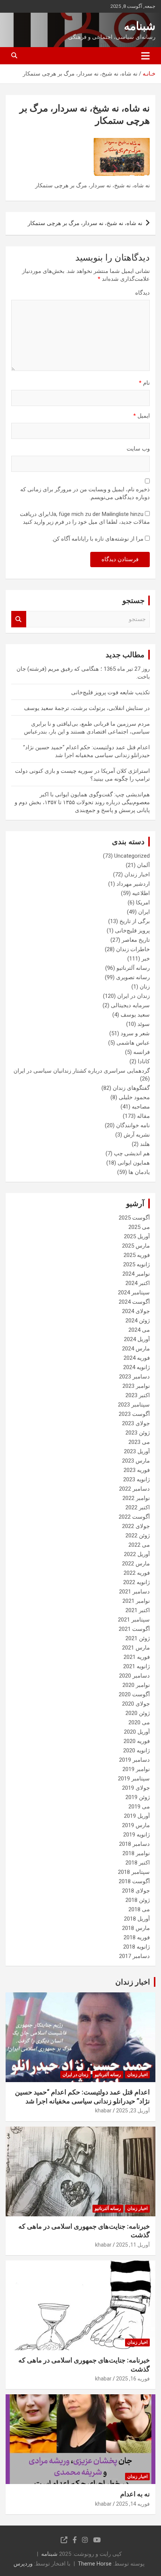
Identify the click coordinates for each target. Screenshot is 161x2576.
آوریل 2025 (137, 1236)
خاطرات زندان (133, 949)
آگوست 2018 (134, 1881)
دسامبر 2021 (134, 1592)
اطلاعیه (141, 893)
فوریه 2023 (137, 1470)
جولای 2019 (136, 1788)
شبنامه (140, 26)
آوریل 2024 (137, 1339)
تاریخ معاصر (136, 940)
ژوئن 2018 (138, 1900)
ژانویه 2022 (136, 1582)
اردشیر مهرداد (133, 884)
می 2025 (139, 1227)
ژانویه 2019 (136, 1835)
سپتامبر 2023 (134, 1405)
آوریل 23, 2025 (133, 2111)
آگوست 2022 (134, 1517)
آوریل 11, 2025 (133, 2245)
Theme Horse (95, 2564)
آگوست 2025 (134, 1218)
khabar (103, 2111)
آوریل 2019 (137, 1816)
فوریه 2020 (137, 1741)
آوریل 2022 (137, 1554)
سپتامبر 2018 (134, 1872)
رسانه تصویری (133, 977)
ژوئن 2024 (138, 1321)
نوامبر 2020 (136, 1685)
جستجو (19, 619)
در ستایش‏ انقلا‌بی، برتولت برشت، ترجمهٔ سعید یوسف (87, 708)
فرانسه (142, 1052)
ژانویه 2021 (136, 1666)
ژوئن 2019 (138, 1797)
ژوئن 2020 (138, 1713)
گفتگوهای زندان (131, 1088)
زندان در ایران (133, 996)
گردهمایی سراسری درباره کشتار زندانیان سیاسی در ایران (82, 1071)
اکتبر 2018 (138, 1863)
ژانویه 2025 (136, 1264)
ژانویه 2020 (136, 1750)
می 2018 (139, 1909)
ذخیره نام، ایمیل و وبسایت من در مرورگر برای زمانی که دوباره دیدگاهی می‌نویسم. (85, 493)
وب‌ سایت (138, 449)
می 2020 (139, 1722)
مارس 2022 (136, 1564)
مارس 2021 (136, 1648)
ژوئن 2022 (138, 1536)
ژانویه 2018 (136, 1947)
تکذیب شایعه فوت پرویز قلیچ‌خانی (110, 692)
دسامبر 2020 (134, 1676)
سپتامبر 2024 (134, 1292)
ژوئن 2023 (138, 1433)
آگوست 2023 (134, 1414)
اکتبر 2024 (138, 1283)
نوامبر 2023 (136, 1386)
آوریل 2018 (137, 1919)
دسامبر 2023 (134, 1377)
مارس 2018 (136, 1928)
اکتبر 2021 (138, 1610)
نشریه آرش (137, 1135)
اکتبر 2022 (138, 1507)
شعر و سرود (135, 1033)
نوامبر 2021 (136, 1601)
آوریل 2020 (137, 1732)
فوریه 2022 (137, 1573)
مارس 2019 (136, 1825)
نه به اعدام (135, 2494)
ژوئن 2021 (138, 1638)
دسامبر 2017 (134, 1956)
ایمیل (142, 416)
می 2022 (139, 1545)
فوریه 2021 (137, 1657)
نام (144, 383)
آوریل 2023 (137, 1451)
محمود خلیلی (134, 1097)
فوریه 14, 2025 (133, 2504)
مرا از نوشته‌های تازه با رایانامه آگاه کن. (98, 539)
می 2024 (139, 1330)
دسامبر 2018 (134, 1844)
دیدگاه (142, 293)
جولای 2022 (136, 1526)
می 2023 (139, 1442)
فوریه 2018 (137, 1937)
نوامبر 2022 (136, 1498)
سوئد (144, 1024)
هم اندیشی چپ (132, 1153)
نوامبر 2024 (136, 1274)
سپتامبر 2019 (134, 1779)
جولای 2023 (136, 1423)
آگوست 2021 (134, 1629)
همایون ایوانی (134, 1163)
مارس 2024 (136, 1349)
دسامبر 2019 (134, 1760)
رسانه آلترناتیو (133, 968)
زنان (145, 987)
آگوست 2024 (134, 1302)
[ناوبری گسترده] (145, 56)
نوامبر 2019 (136, 1769)
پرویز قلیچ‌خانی (132, 931)
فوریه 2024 (137, 1358)
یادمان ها (139, 1172)
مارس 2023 (136, 1461)
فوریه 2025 (137, 1255)
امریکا (143, 903)
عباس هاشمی (133, 1043)
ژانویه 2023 (136, 1479)
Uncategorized (132, 856)
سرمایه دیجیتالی (130, 1005)
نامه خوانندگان (133, 1125)
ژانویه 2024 (136, 1367)
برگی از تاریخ (135, 921)
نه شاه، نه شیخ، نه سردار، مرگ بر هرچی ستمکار (85, 223)
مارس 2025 (136, 1246)
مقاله (143, 1116)
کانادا (144, 1061)
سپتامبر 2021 (134, 1620)
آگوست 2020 (134, 1694)
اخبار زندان (137, 874)
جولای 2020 (136, 1704)
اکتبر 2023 (138, 1395)
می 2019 (139, 1807)
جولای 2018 (136, 1891)
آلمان (143, 865)
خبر (146, 959)
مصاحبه (141, 1107)
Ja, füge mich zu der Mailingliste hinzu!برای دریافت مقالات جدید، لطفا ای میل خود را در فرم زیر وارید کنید (85, 518)
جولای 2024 (136, 1311)
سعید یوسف (135, 1015)
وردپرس (23, 2564)
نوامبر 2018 (136, 1853)
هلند (145, 1144)
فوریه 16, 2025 (133, 2379)
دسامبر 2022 (134, 1489)
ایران (144, 912)
